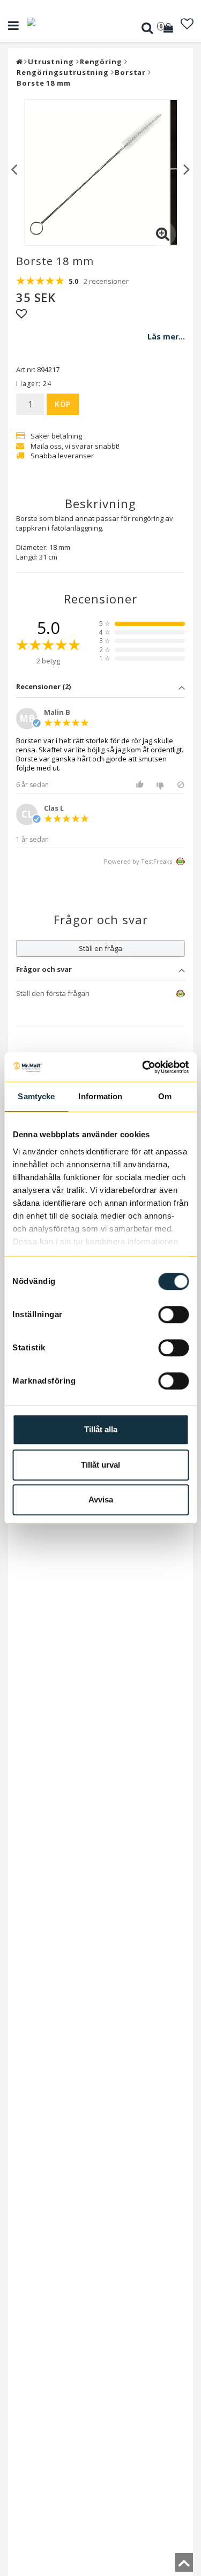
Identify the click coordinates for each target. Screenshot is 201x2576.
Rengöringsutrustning (63, 72)
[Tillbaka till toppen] (184, 2566)
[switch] (173, 1315)
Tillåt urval (100, 1465)
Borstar (130, 72)
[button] (169, 28)
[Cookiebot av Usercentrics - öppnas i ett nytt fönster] (143, 1067)
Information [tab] (100, 1096)
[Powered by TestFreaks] (172, 994)
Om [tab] (165, 1096)
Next (187, 168)
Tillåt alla (101, 1429)
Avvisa (101, 1499)
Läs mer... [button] (166, 337)
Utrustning (51, 62)
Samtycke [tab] (36, 1096)
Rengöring (101, 62)
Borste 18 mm (44, 83)
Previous (14, 168)
